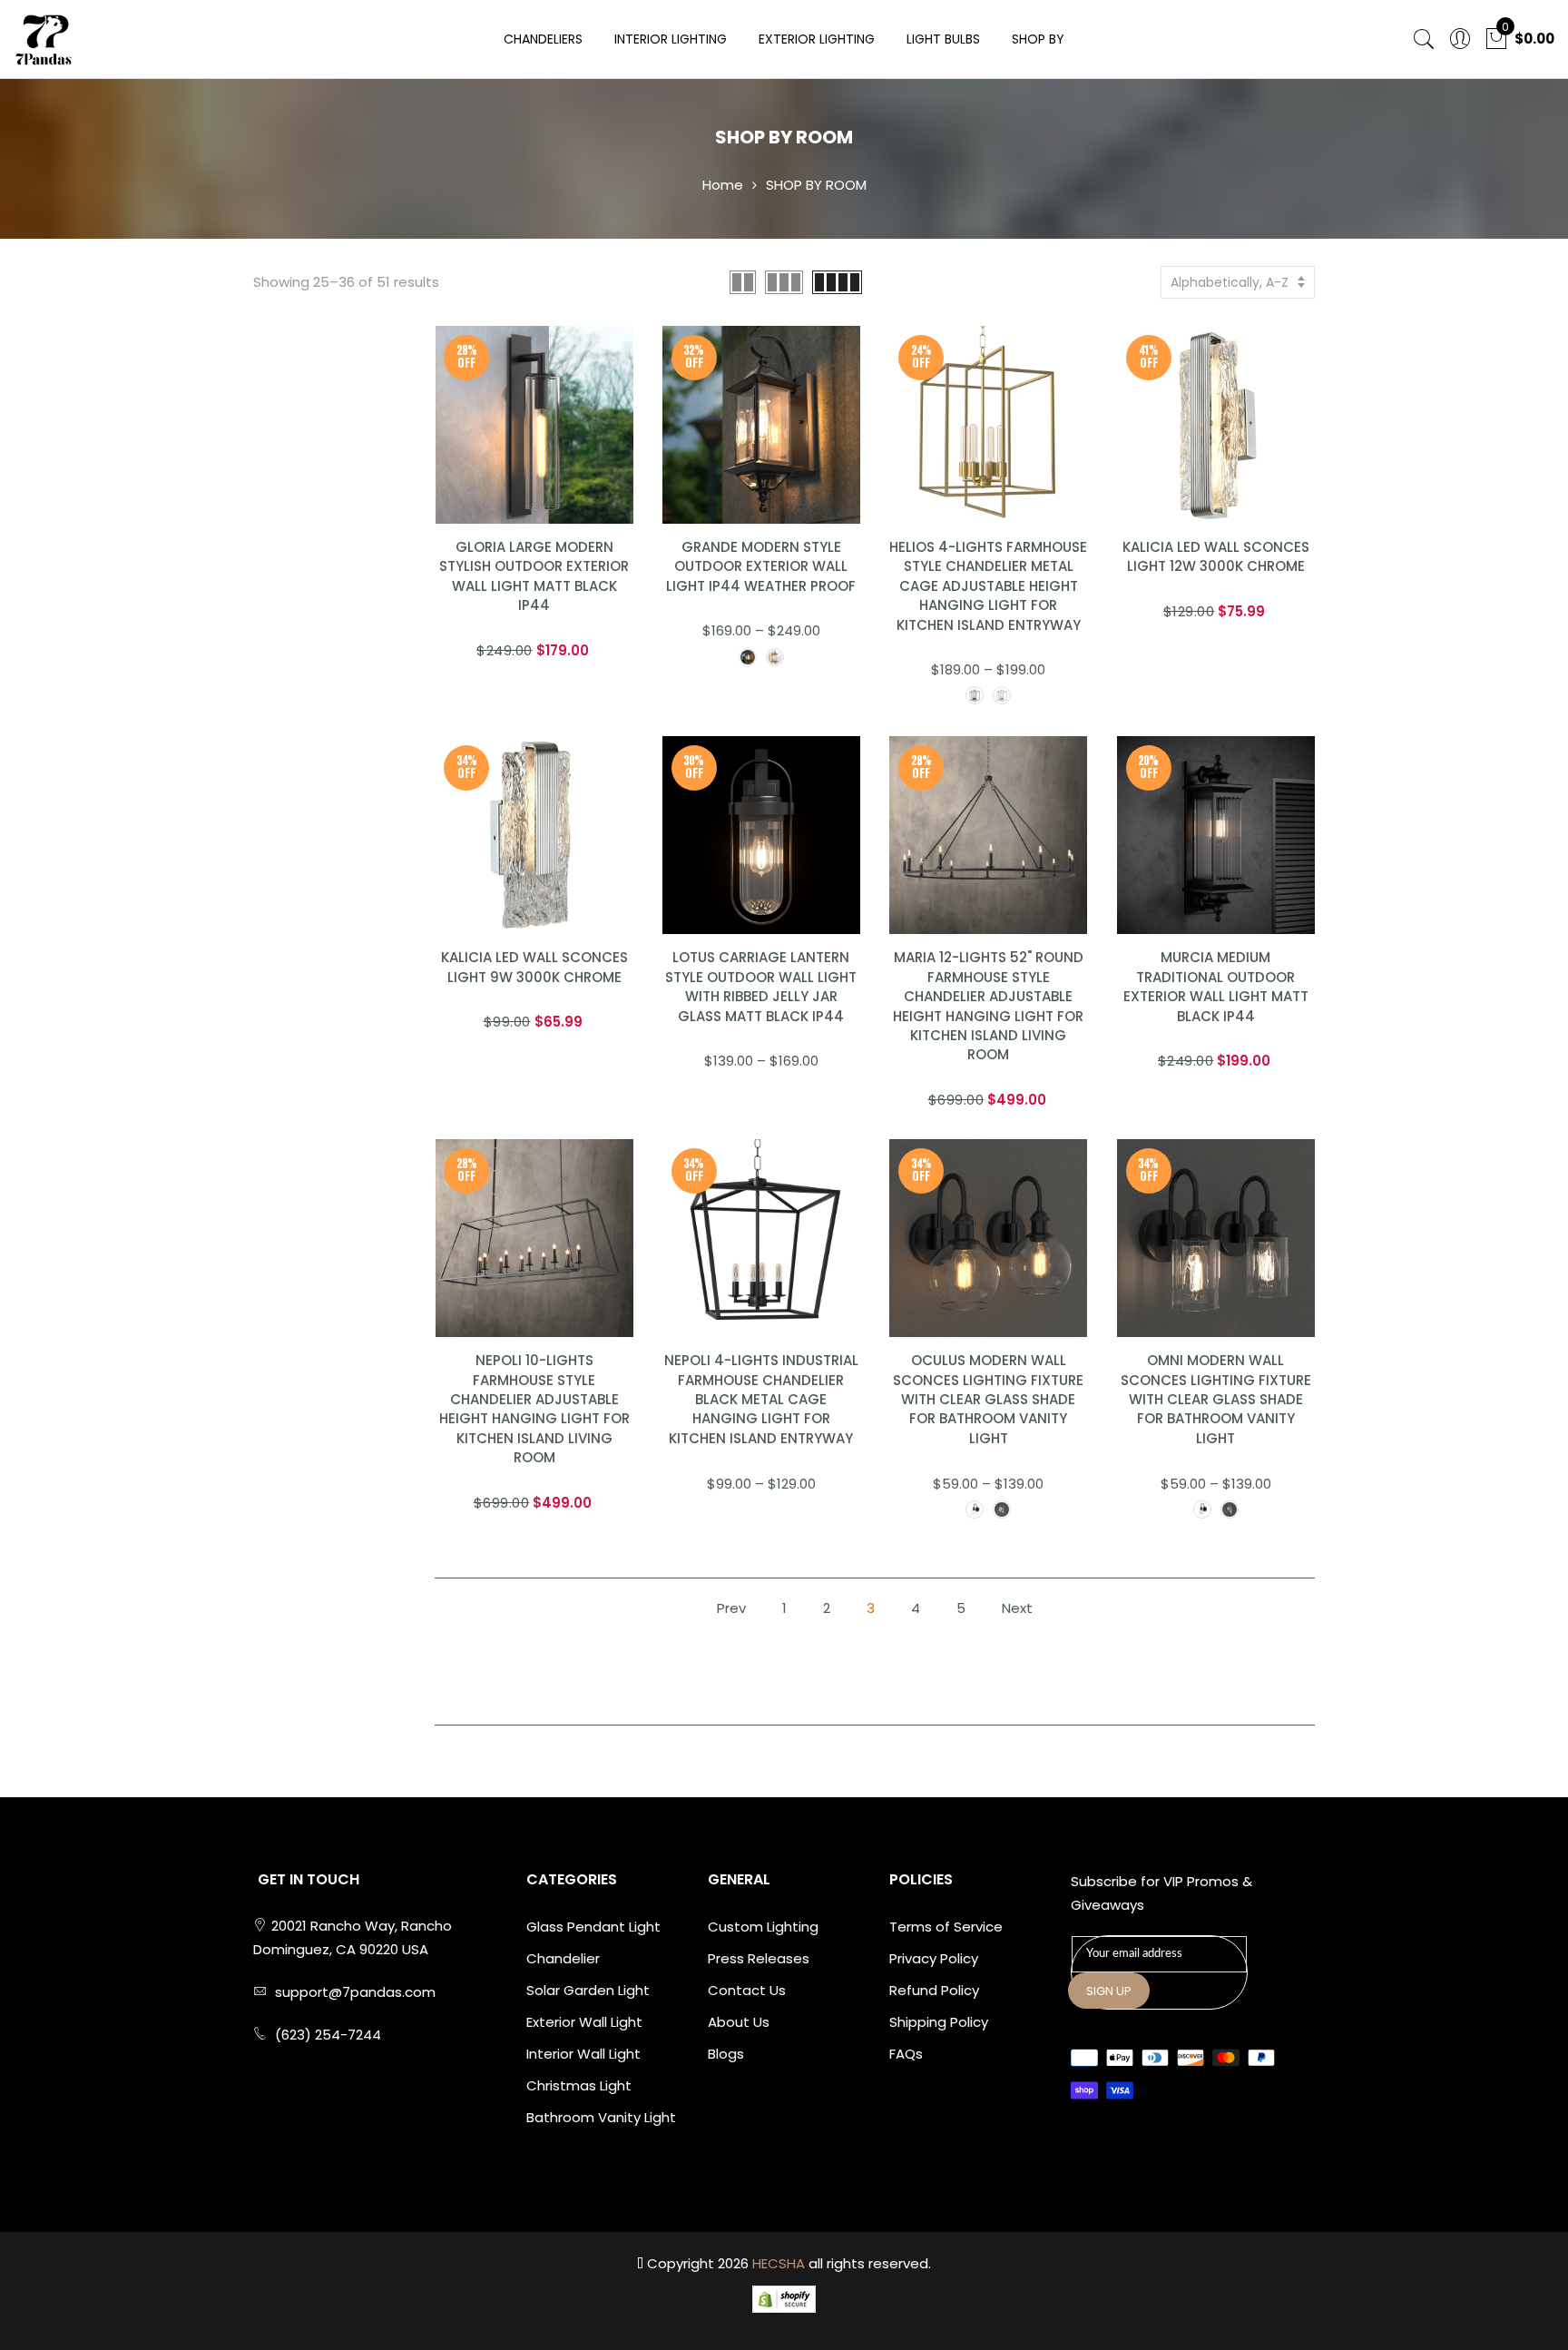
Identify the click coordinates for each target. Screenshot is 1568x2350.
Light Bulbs (943, 39)
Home (723, 185)
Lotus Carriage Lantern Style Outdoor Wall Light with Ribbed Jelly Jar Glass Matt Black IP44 (761, 986)
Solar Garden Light (588, 1990)
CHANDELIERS (543, 39)
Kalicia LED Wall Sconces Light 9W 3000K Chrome (534, 967)
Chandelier (563, 1958)
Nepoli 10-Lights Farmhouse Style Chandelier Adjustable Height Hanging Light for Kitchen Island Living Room (534, 1409)
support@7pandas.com (355, 1992)
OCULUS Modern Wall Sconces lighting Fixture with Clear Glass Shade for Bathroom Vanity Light (988, 1399)
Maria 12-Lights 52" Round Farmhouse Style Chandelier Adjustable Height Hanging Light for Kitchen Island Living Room (988, 1006)
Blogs (726, 2054)
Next (1017, 1608)
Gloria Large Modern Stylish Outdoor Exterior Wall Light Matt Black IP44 (534, 576)
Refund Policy (934, 1990)
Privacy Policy (934, 1958)
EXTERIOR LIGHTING (817, 39)
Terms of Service (946, 1927)
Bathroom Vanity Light (601, 2117)
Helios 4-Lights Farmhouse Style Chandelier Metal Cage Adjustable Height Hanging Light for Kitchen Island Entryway (988, 586)
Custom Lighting (763, 1927)
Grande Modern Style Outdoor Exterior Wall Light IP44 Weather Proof (761, 566)
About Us (739, 2022)
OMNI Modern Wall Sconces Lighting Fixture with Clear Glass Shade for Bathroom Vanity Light (1216, 1399)
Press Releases (759, 1958)
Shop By (1038, 39)
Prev (731, 1608)
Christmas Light (579, 2085)
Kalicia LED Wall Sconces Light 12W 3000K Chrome (1216, 556)
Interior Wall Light (583, 2054)
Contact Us (747, 1990)
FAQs (906, 2054)
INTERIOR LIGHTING (671, 39)
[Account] (1460, 39)
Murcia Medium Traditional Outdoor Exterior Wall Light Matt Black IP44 (1216, 986)
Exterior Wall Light (584, 2022)
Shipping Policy (939, 2022)
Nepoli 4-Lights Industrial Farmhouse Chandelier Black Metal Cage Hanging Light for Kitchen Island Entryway (761, 1399)
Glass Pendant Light (593, 1927)
